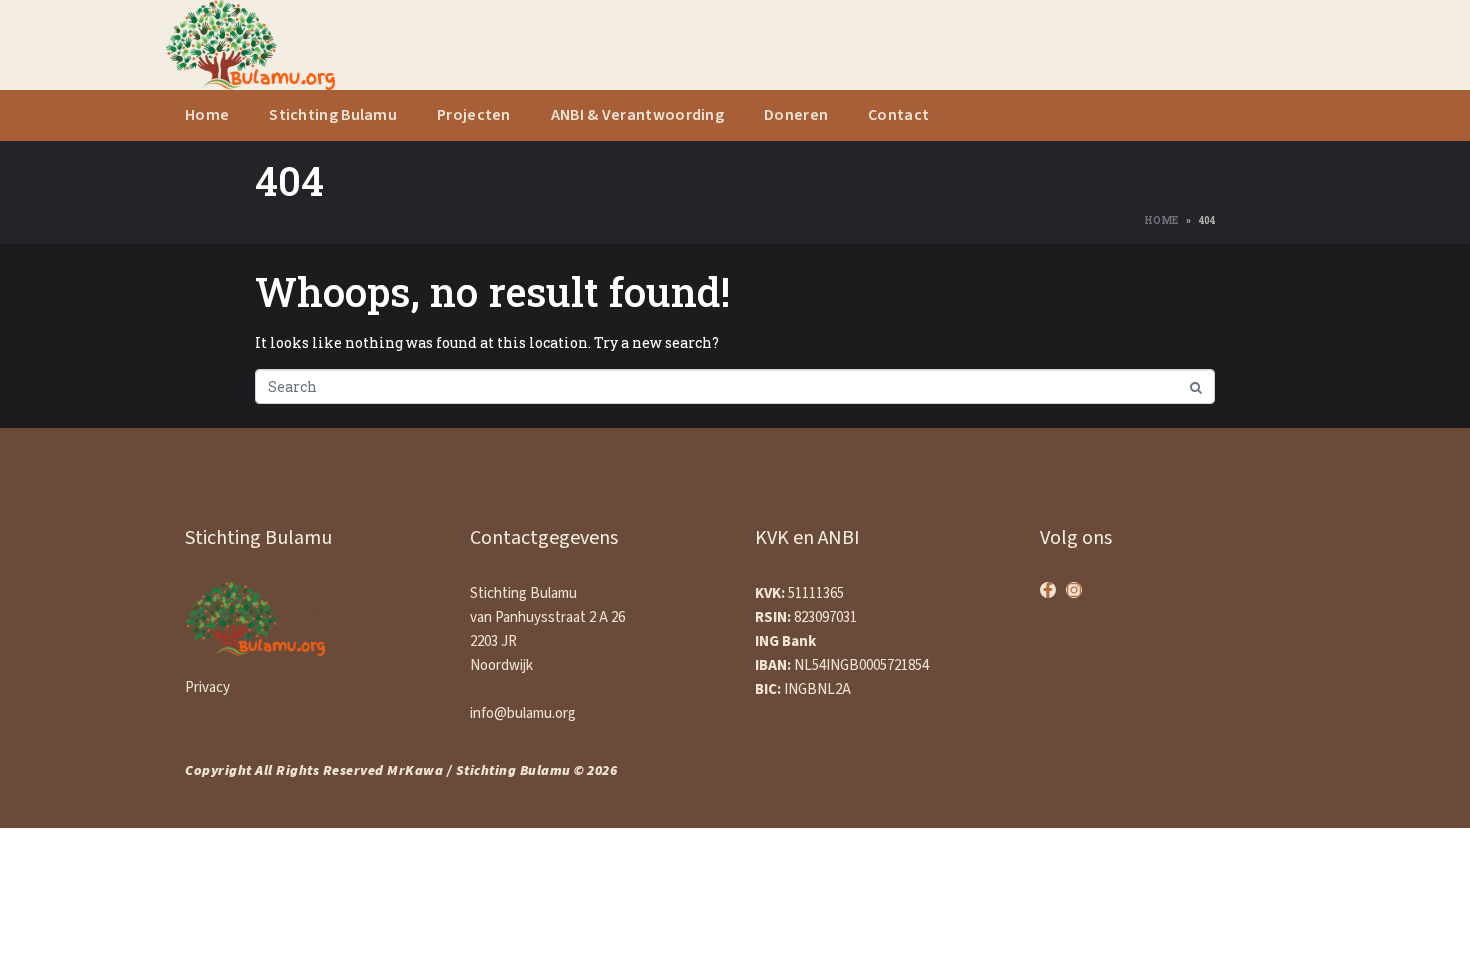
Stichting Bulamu (333, 115)
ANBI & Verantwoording (637, 115)
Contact (898, 115)
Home (207, 115)
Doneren (796, 115)
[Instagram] (1074, 590)
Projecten (474, 115)
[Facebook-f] (1048, 590)
